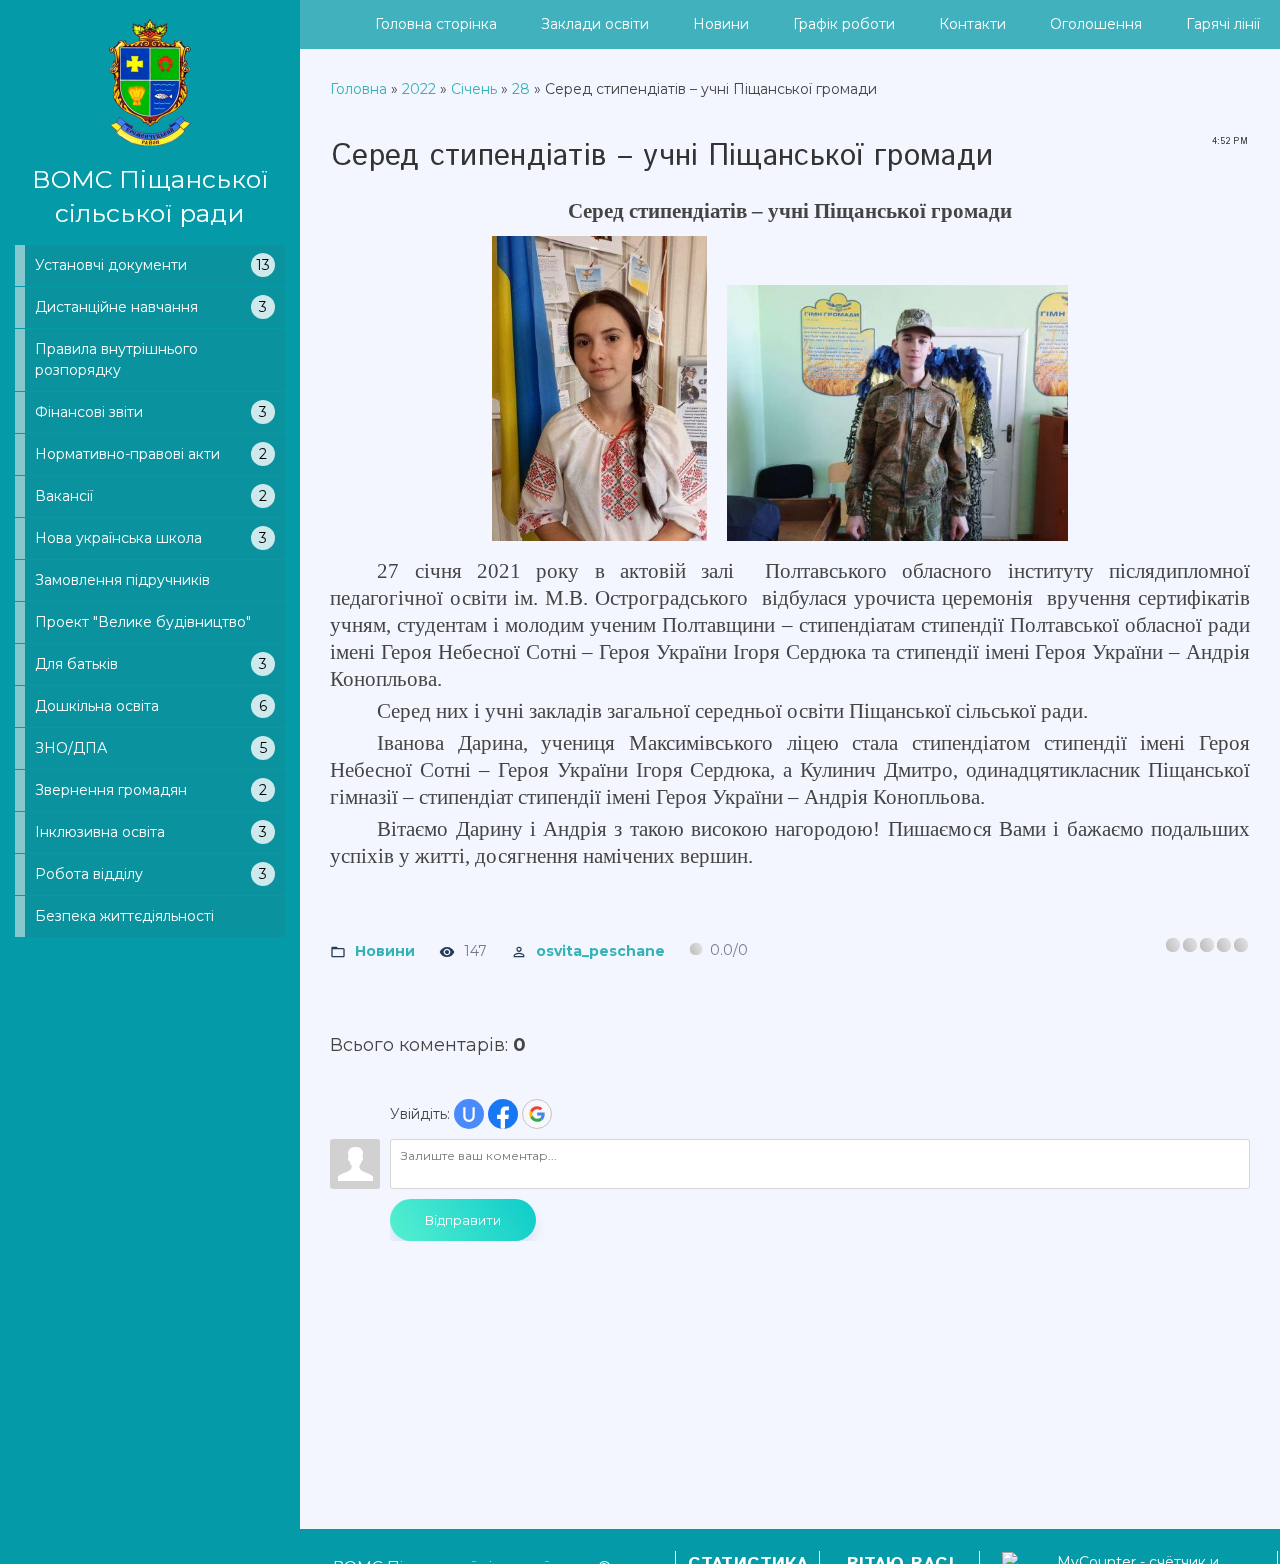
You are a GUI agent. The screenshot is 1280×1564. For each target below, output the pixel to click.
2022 (419, 89)
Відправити (463, 1220)
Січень (474, 89)
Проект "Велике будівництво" (143, 622)
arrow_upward (1235, 1519)
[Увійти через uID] (469, 1114)
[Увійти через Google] (537, 1114)
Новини (385, 950)
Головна (358, 89)
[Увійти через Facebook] (503, 1114)
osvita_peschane (600, 950)
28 (521, 89)
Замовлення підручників (122, 580)
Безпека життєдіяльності (124, 916)
